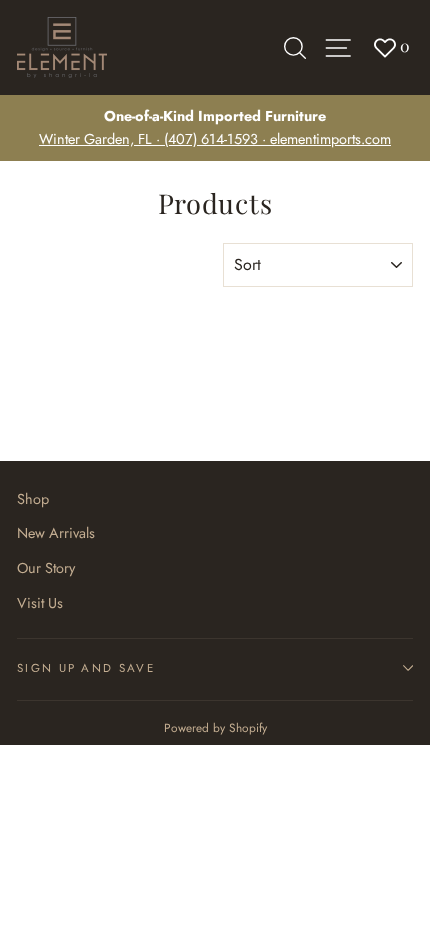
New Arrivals (56, 533)
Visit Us (40, 603)
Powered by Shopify (215, 727)
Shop (33, 499)
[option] (215, 128)
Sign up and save (86, 668)
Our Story (46, 568)
